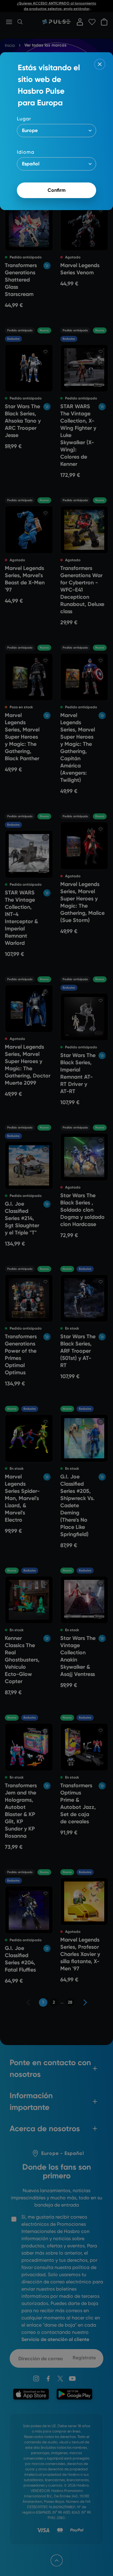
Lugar (24, 119)
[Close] (100, 64)
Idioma (26, 152)
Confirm (57, 190)
